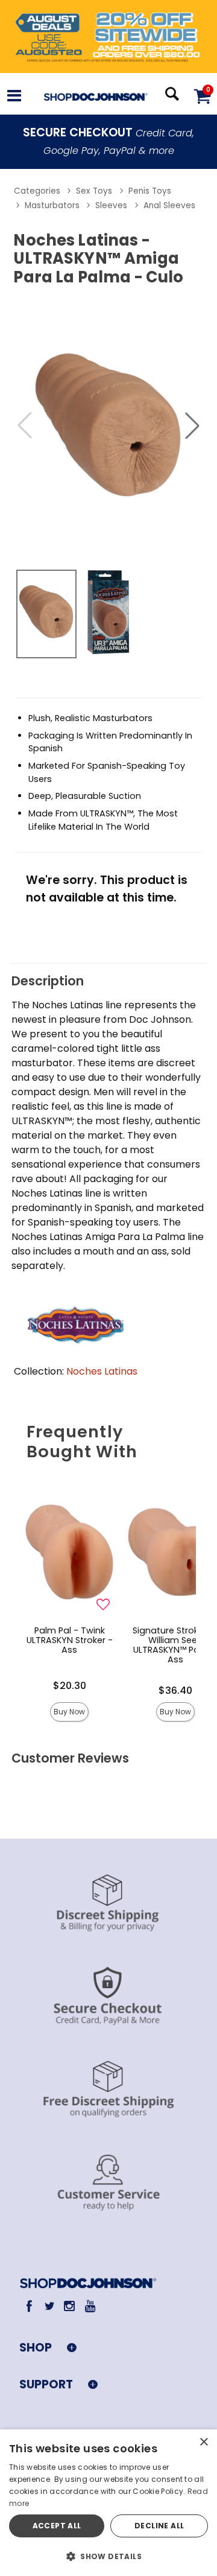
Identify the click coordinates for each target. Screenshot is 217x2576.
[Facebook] (29, 2306)
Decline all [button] (159, 2526)
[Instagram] (70, 2306)
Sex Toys (94, 191)
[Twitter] (49, 2306)
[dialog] (108, 2503)
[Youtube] (90, 2306)
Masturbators (52, 205)
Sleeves (111, 205)
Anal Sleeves (169, 205)
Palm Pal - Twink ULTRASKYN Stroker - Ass (70, 1640)
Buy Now (69, 1712)
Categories (37, 191)
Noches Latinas (102, 1371)
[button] (14, 97)
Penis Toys (150, 191)
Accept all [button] (57, 2526)
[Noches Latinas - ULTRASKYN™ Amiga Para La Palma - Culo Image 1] (108, 425)
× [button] (203, 2442)
